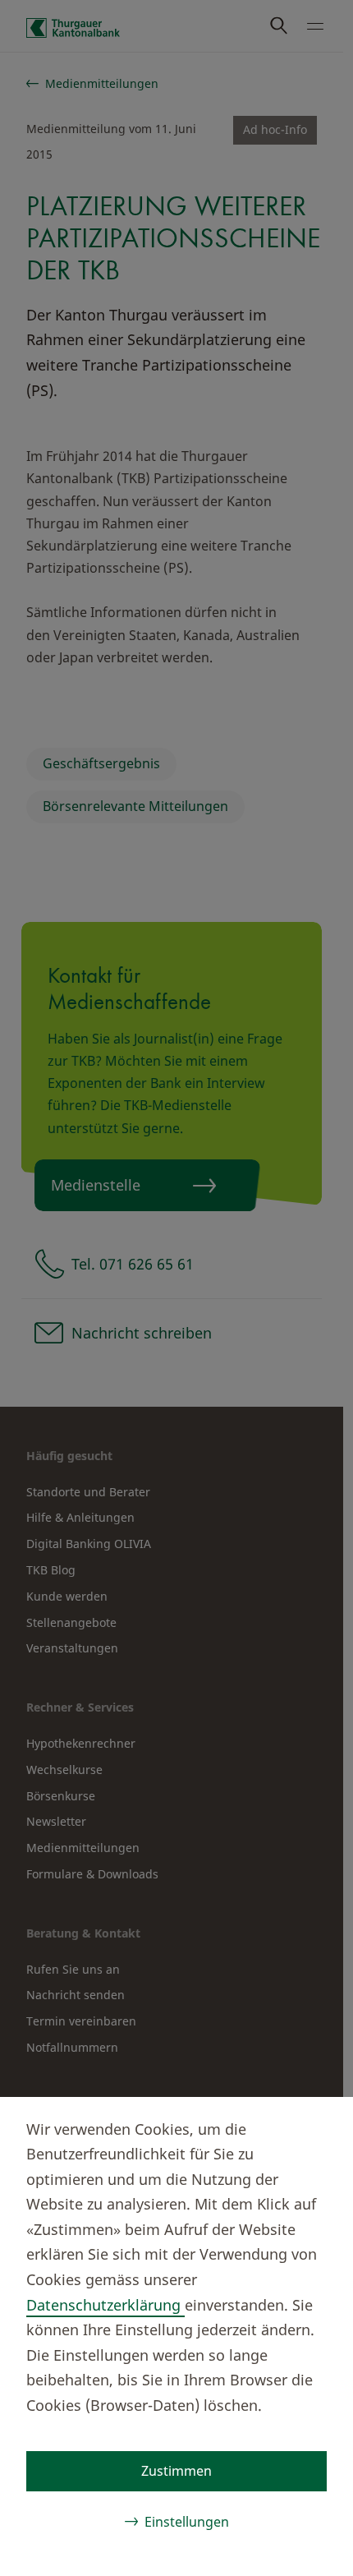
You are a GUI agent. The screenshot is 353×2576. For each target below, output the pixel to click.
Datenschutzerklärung (105, 2305)
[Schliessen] (314, 2127)
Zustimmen (176, 2471)
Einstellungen (187, 2522)
